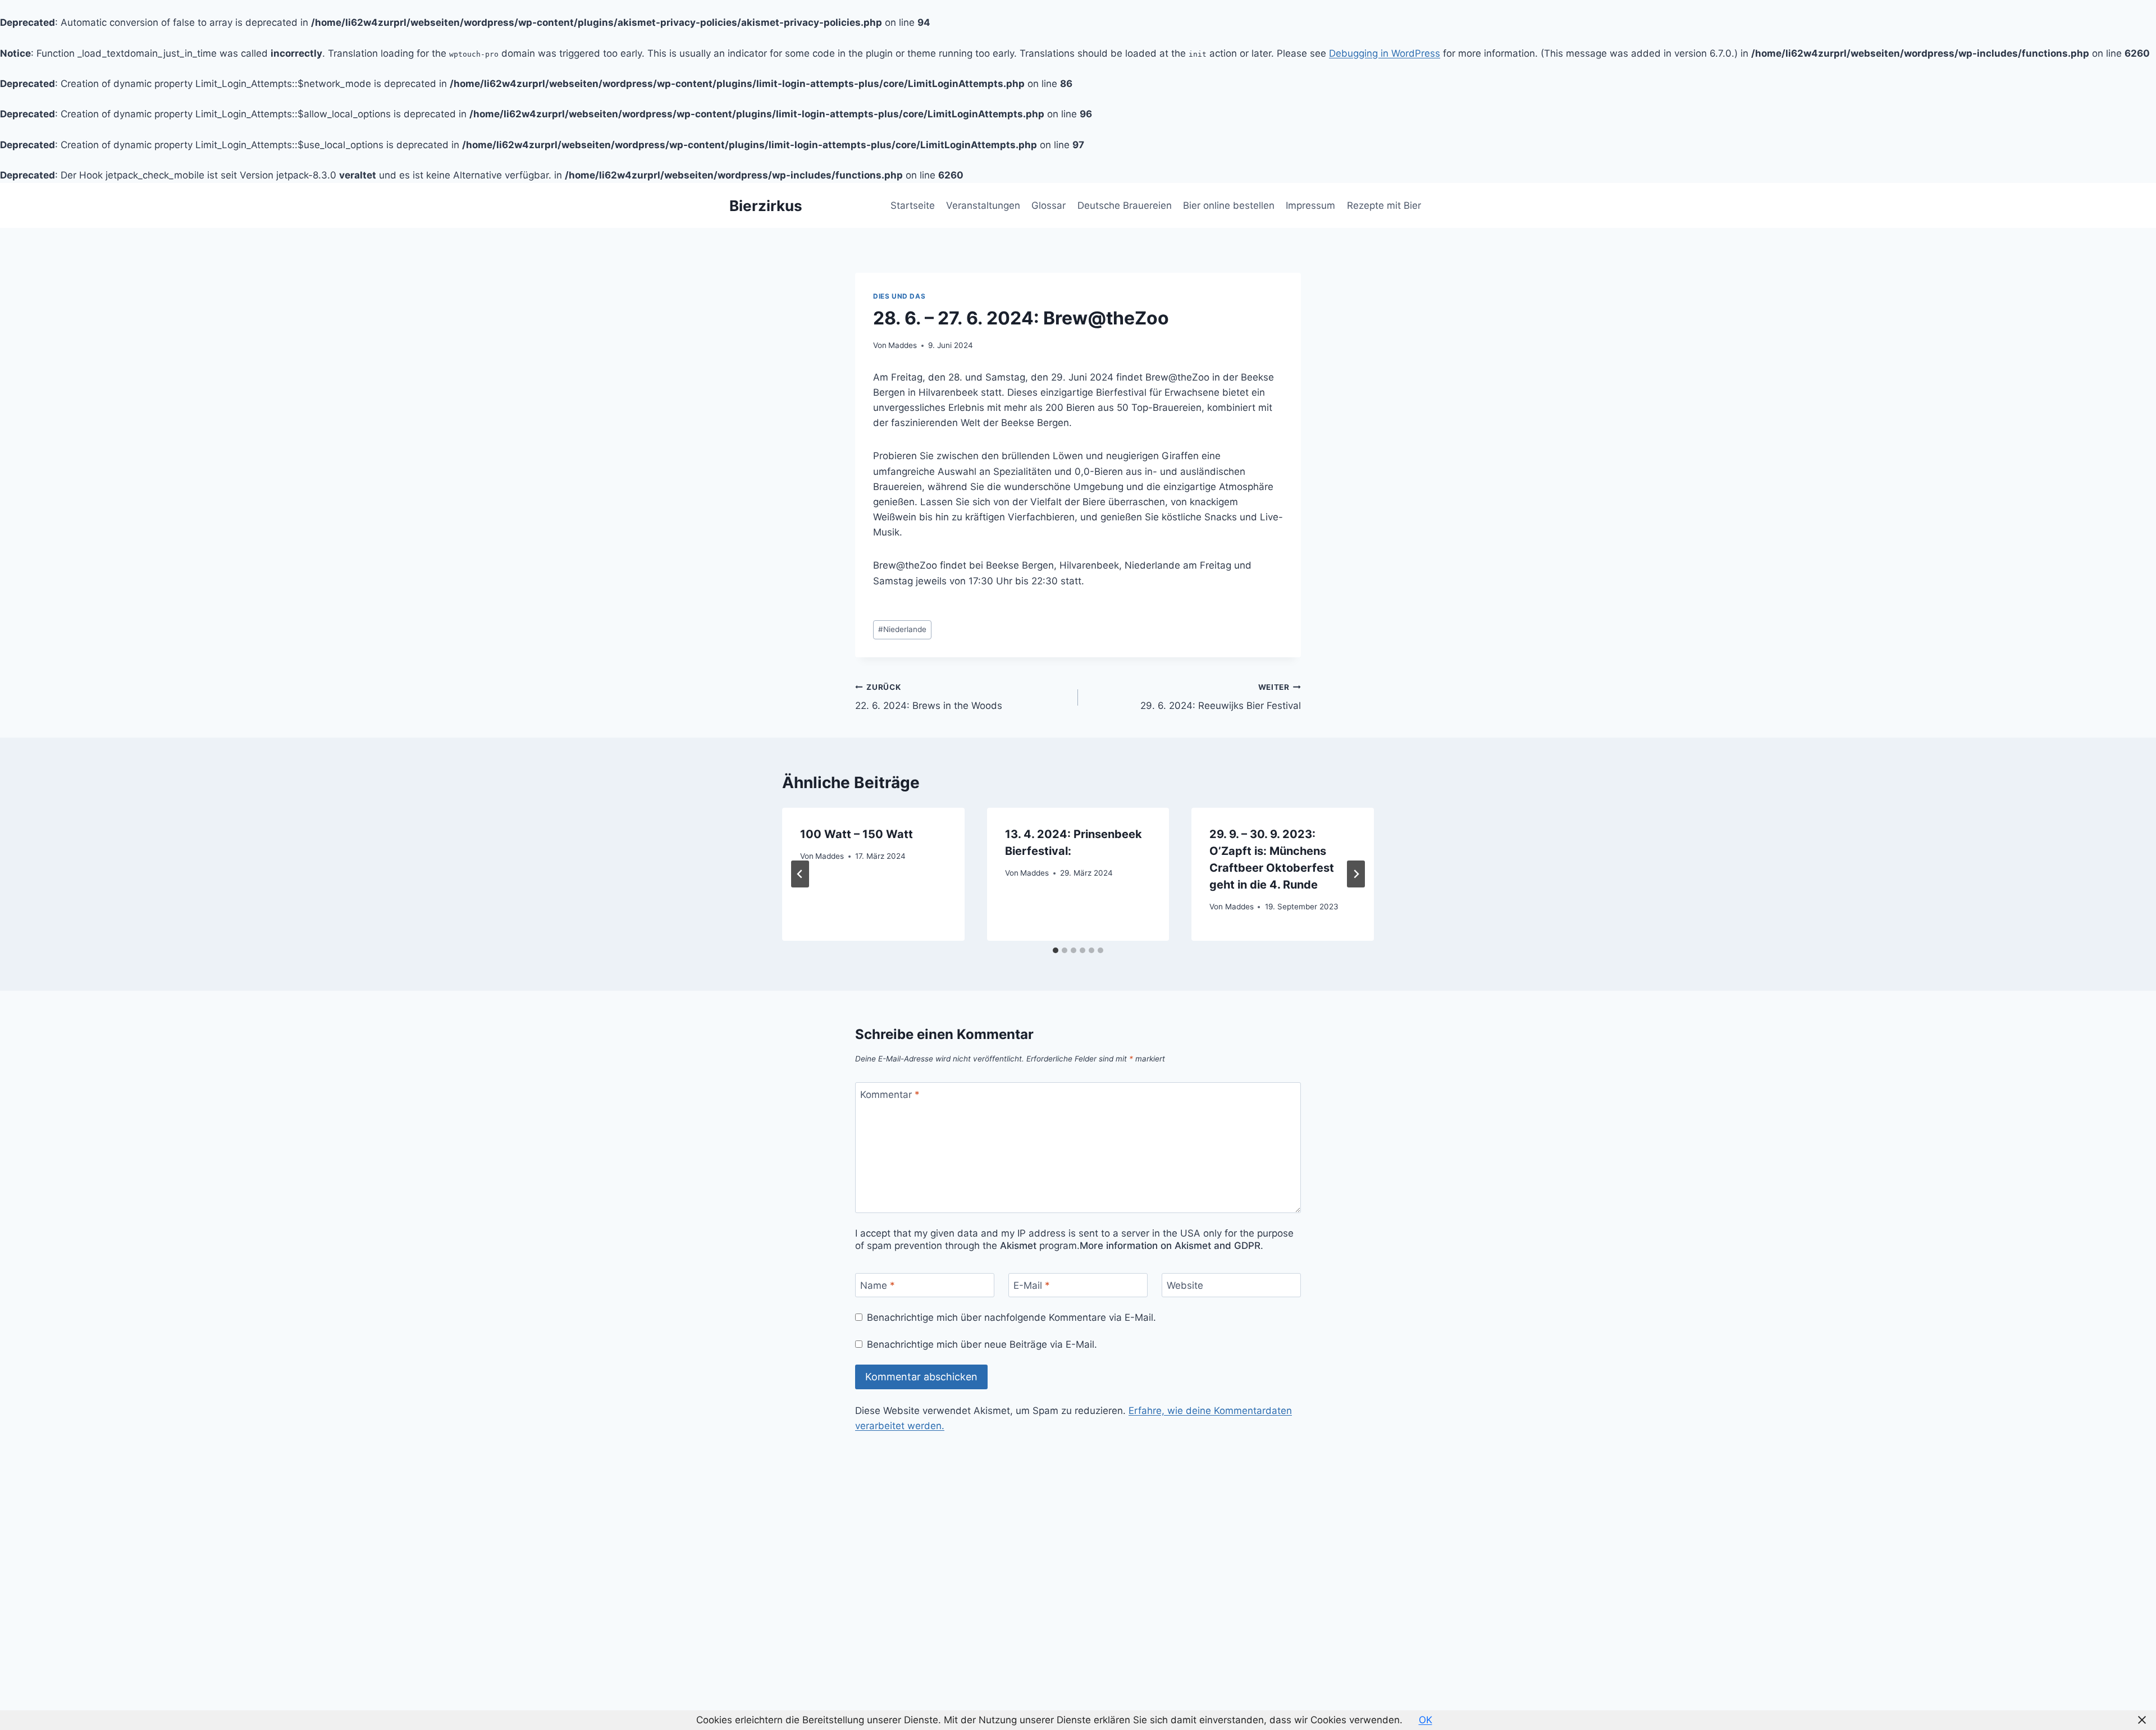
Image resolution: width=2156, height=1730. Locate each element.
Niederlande (902, 629)
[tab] (1056, 950)
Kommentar (890, 1095)
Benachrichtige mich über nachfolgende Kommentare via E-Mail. (1011, 1317)
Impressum (1310, 205)
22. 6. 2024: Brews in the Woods (929, 697)
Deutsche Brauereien (1125, 205)
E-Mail (1032, 1285)
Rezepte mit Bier (1384, 205)
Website (1185, 1285)
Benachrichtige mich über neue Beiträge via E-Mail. (982, 1344)
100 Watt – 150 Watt (857, 834)
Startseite (913, 205)
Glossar (1049, 205)
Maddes (903, 345)
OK (1426, 1720)
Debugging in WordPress (1385, 53)
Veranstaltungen (983, 205)
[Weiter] (1356, 874)
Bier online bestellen (1229, 205)
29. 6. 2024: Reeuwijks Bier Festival (1221, 697)
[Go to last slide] (800, 874)
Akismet (1018, 1246)
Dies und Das (899, 296)
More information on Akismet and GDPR (1170, 1246)
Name (878, 1285)
